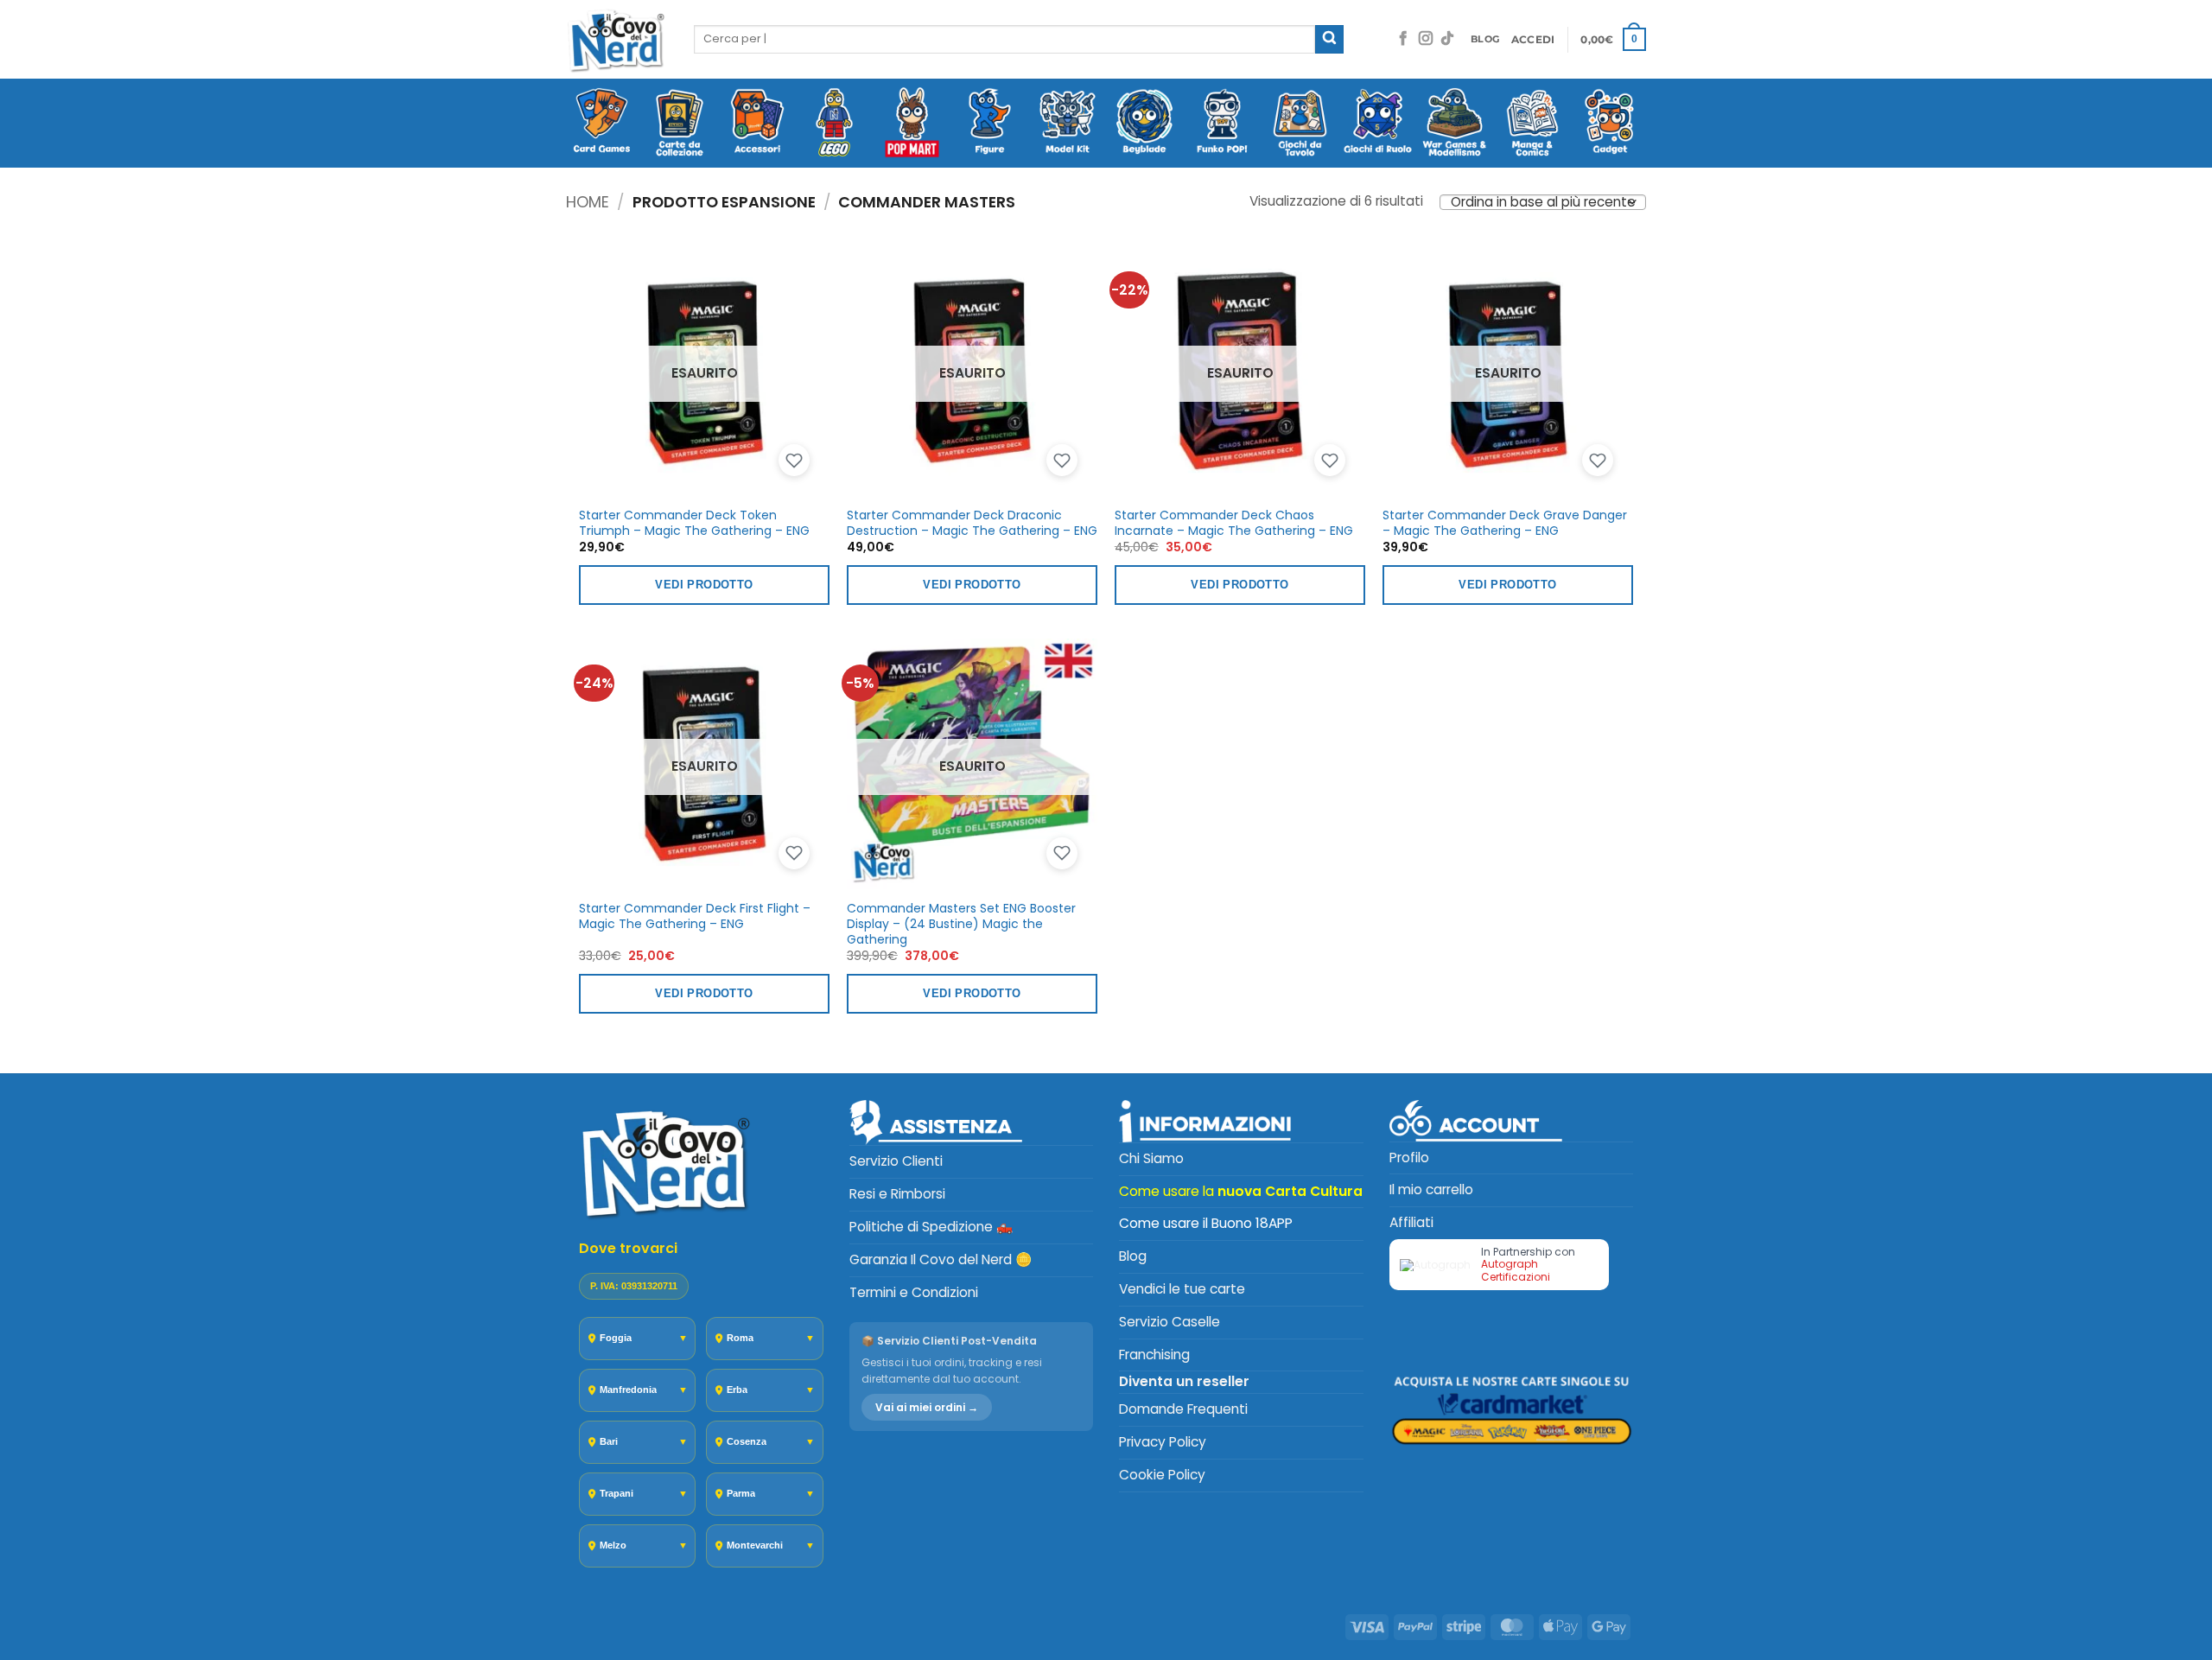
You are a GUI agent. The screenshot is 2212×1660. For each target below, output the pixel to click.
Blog (1133, 1256)
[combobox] (1004, 39)
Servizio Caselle (1170, 1322)
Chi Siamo (1151, 1158)
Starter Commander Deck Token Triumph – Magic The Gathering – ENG (694, 523)
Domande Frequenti (1183, 1409)
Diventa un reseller (1184, 1381)
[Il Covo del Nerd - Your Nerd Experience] (617, 39)
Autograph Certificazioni (1516, 1270)
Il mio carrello (1431, 1189)
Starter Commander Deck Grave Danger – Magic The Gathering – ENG (1505, 523)
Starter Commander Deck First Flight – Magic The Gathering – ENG (695, 916)
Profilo (1409, 1158)
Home (588, 202)
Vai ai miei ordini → (927, 1407)
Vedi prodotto (704, 585)
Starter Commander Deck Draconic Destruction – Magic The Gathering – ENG (972, 523)
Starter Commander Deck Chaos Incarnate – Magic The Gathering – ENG (1234, 523)
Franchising (1154, 1355)
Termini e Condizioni (914, 1292)
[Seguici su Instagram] (1426, 39)
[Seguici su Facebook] (1403, 39)
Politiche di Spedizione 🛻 (931, 1227)
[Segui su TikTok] (1447, 39)
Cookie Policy (1162, 1475)
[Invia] (1329, 39)
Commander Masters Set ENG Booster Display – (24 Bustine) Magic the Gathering (961, 924)
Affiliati (1411, 1222)
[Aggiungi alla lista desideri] (794, 461)
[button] (1533, 40)
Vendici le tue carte (1182, 1289)
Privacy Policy (1163, 1442)
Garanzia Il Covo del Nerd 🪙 (941, 1259)
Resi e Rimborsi (897, 1194)
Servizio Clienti (896, 1161)
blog (1485, 39)
